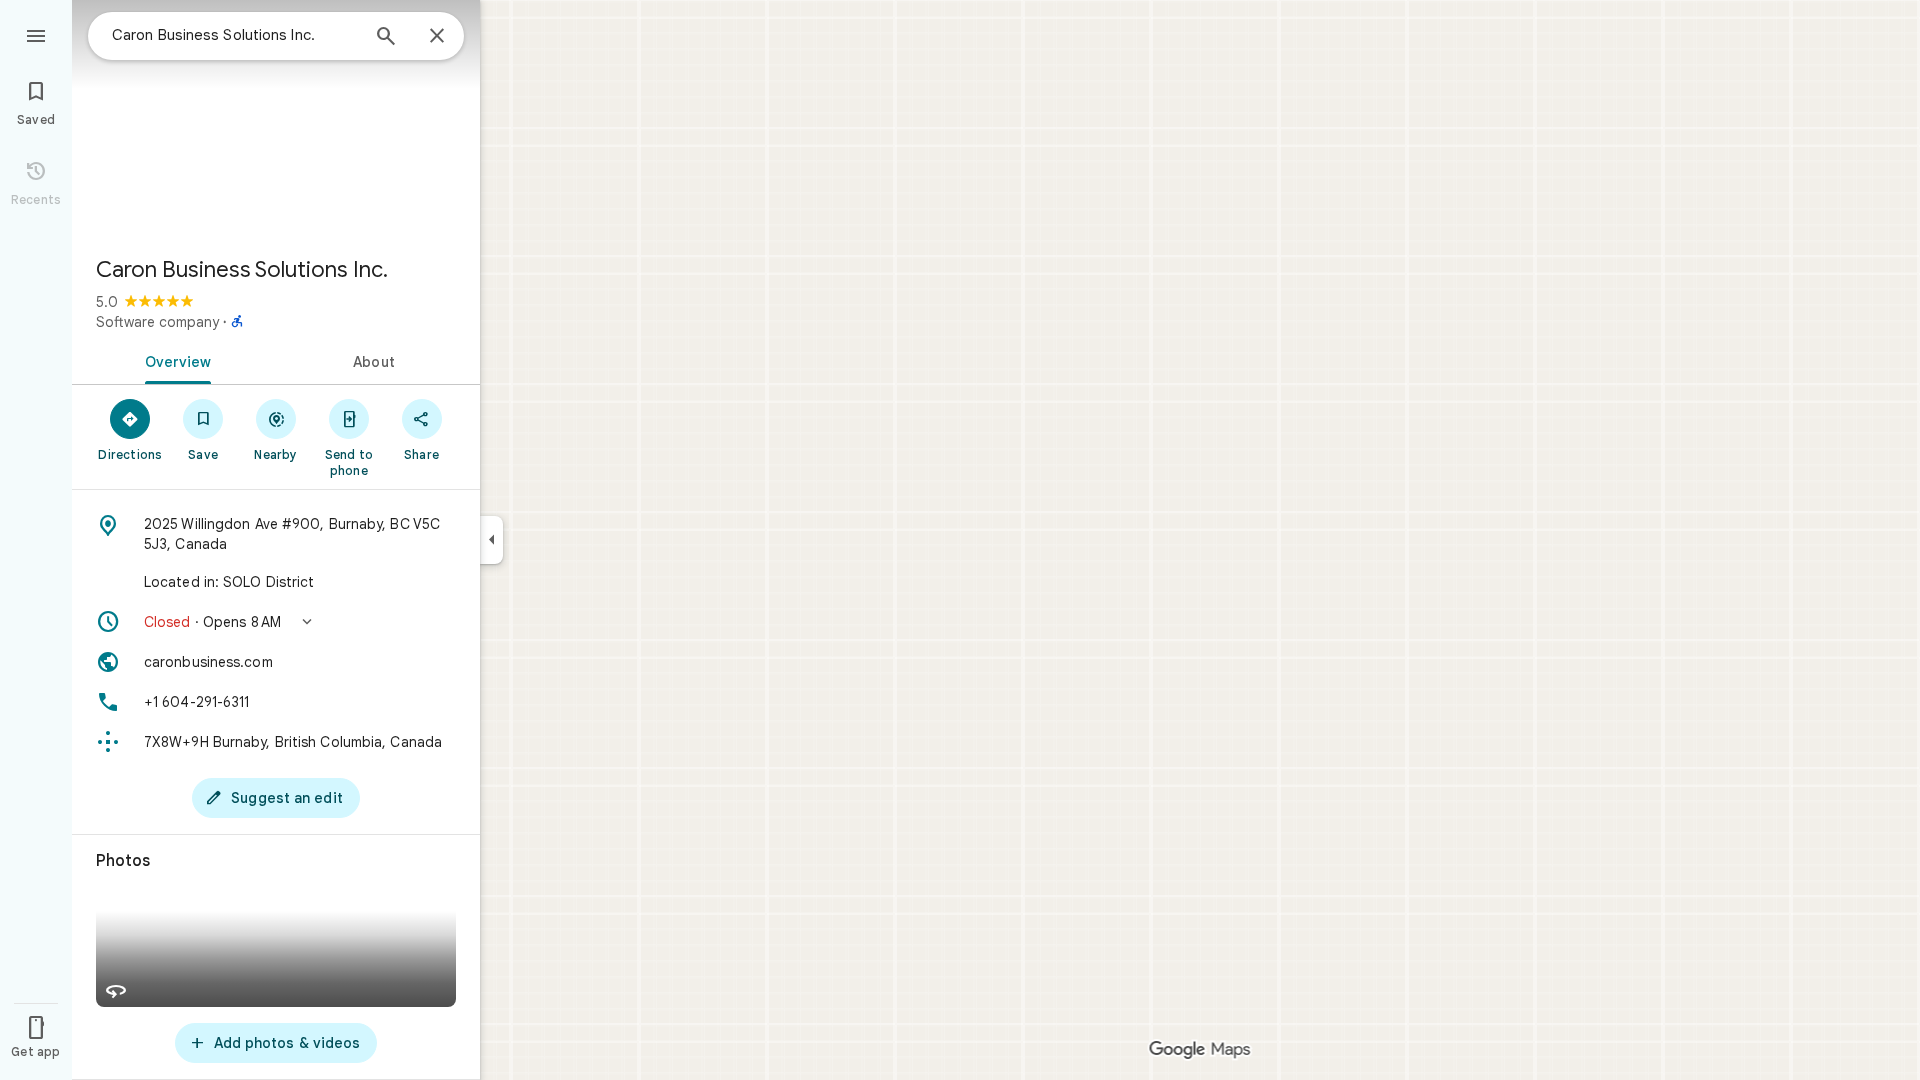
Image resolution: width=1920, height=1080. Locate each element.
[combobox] (235, 35)
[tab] (174, 360)
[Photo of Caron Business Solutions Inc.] (276, 120)
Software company (157, 322)
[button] (276, 622)
